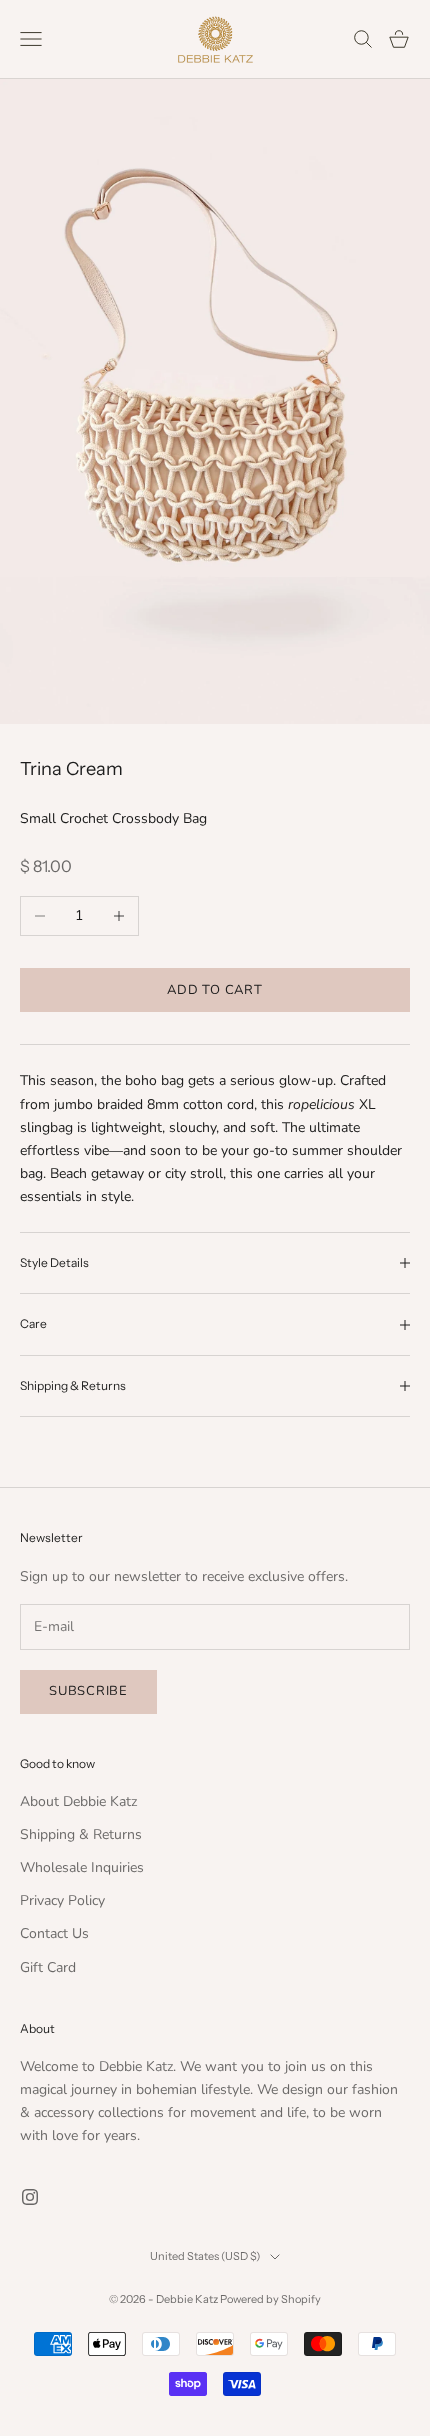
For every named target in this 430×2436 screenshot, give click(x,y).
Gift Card (48, 1967)
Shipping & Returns (81, 1834)
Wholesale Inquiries (82, 1867)
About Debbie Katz (78, 1801)
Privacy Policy (62, 1900)
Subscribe (88, 1691)
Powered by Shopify (270, 2299)
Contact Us (54, 1933)
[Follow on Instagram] (30, 2197)
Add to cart (215, 990)
